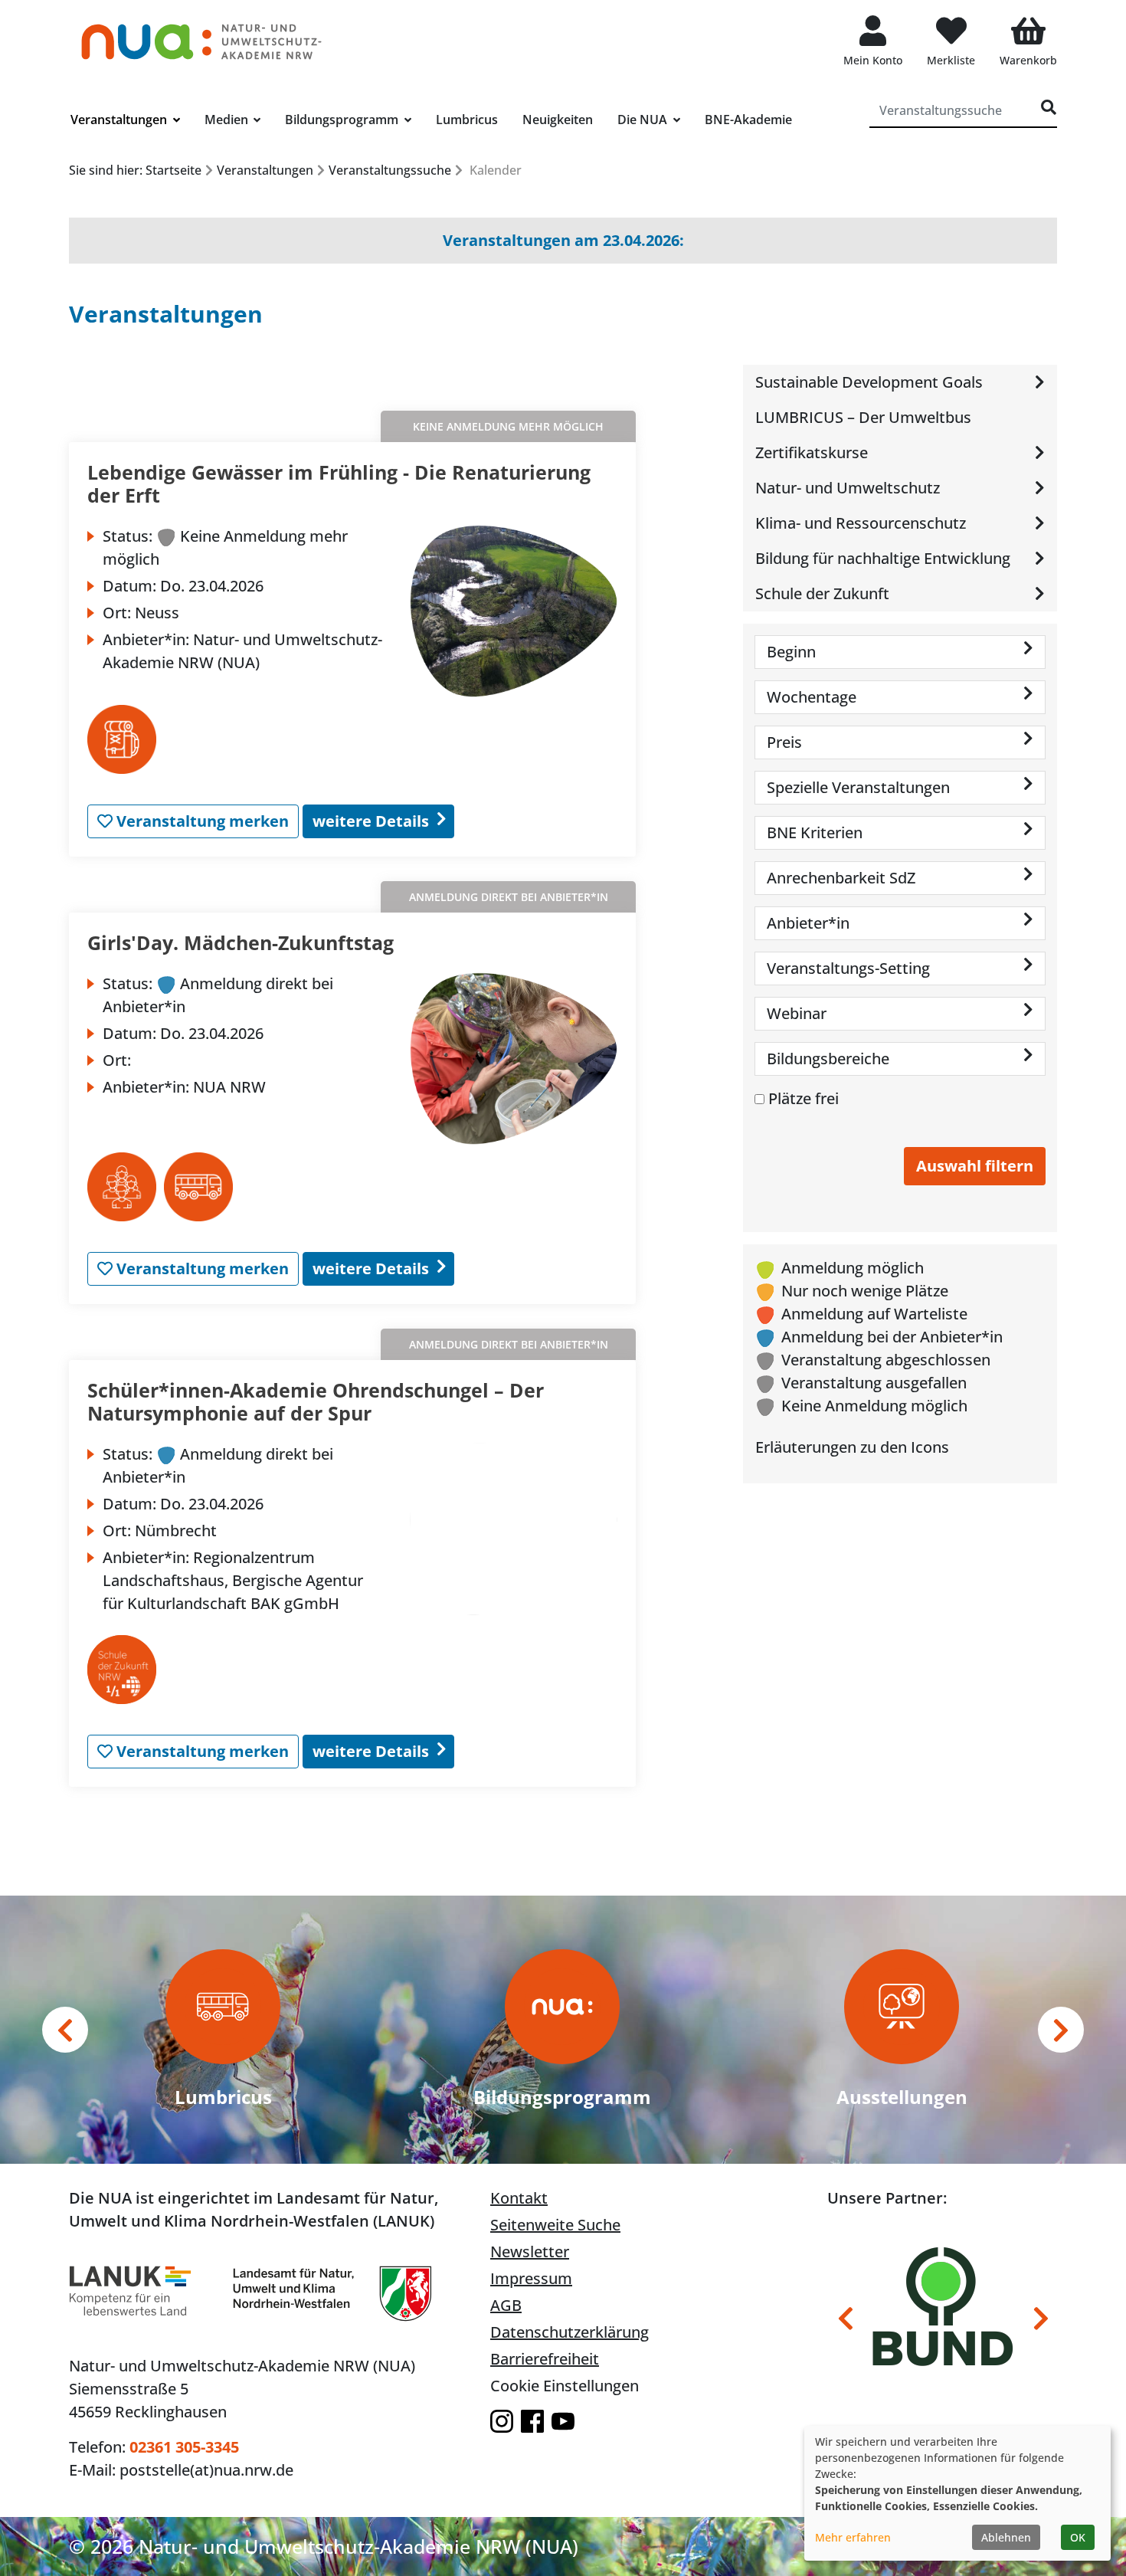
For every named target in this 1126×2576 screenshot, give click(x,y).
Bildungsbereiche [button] (828, 1059)
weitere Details (371, 821)
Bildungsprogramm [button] (343, 120)
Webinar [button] (797, 1013)
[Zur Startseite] (201, 34)
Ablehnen (1006, 2537)
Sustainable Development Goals (869, 382)
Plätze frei (804, 1098)
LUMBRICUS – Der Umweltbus (863, 417)
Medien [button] (228, 120)
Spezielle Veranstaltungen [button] (858, 787)
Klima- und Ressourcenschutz (861, 523)
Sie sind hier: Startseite (135, 170)
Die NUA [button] (644, 120)
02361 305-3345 (184, 2447)
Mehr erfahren (853, 2537)
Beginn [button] (791, 652)
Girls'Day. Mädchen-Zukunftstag (241, 942)
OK (1078, 2537)
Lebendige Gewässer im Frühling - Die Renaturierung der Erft (339, 483)
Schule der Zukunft (822, 593)
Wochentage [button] (812, 697)
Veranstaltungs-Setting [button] (848, 968)
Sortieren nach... (549, 381)
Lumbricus (467, 120)
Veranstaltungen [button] (120, 120)
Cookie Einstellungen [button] (565, 2386)
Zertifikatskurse (812, 452)
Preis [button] (784, 742)
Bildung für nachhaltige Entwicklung (883, 558)
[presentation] (65, 2030)
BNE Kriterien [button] (815, 832)
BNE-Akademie (748, 120)
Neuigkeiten (558, 120)
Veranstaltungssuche (390, 170)
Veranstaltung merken (201, 821)
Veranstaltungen (265, 170)
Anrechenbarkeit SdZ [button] (841, 878)
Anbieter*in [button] (808, 923)
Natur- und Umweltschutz (848, 488)
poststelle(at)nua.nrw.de (206, 2470)
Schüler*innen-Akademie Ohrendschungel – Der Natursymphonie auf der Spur (316, 1401)
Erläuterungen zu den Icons (852, 1447)
